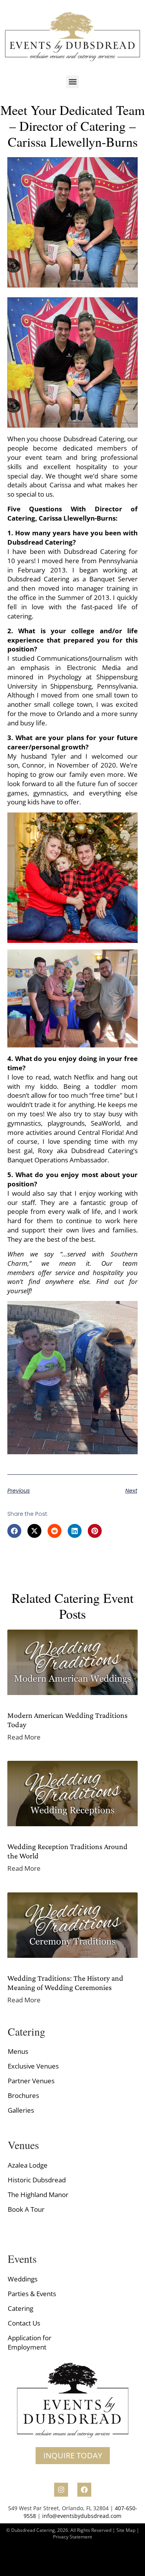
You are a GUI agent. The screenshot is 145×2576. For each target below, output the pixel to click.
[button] (72, 82)
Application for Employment (30, 2342)
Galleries (21, 2110)
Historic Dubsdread (37, 2180)
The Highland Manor (38, 2195)
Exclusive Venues (33, 2066)
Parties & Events (32, 2294)
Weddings (23, 2279)
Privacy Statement (72, 2537)
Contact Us (24, 2323)
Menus (18, 2051)
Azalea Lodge (28, 2165)
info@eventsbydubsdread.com (82, 2516)
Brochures (23, 2095)
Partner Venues (31, 2081)
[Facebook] (84, 2490)
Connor (33, 765)
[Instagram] (61, 2490)
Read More (24, 1737)
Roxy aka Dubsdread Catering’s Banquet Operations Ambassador (73, 1155)
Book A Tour (26, 2209)
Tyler (61, 756)
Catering (20, 2308)
